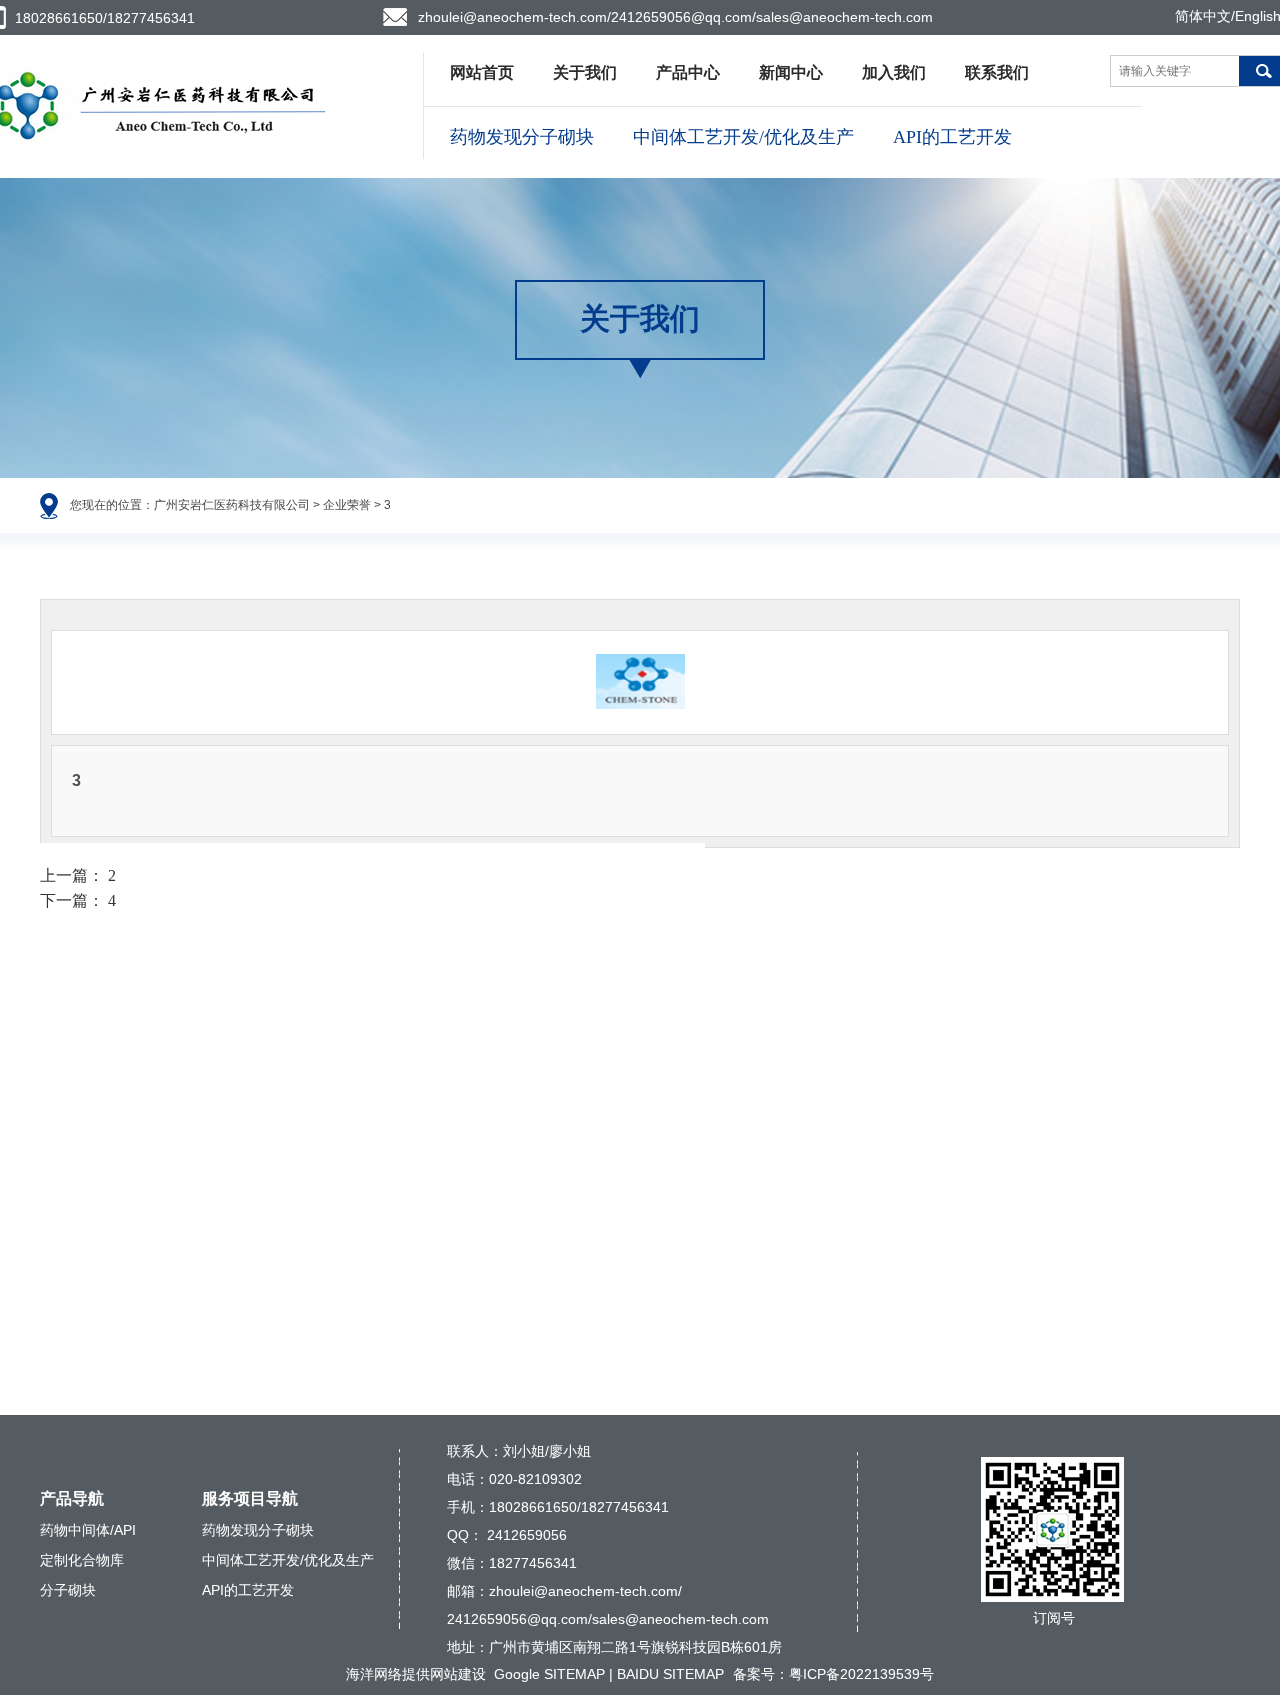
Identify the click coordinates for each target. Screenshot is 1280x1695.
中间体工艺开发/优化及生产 (743, 137)
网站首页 (482, 72)
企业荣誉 (347, 505)
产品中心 (688, 72)
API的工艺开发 (952, 137)
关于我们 (585, 72)
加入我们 (894, 72)
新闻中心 (791, 72)
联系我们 (997, 72)
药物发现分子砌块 (522, 137)
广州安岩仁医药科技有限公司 (232, 505)
